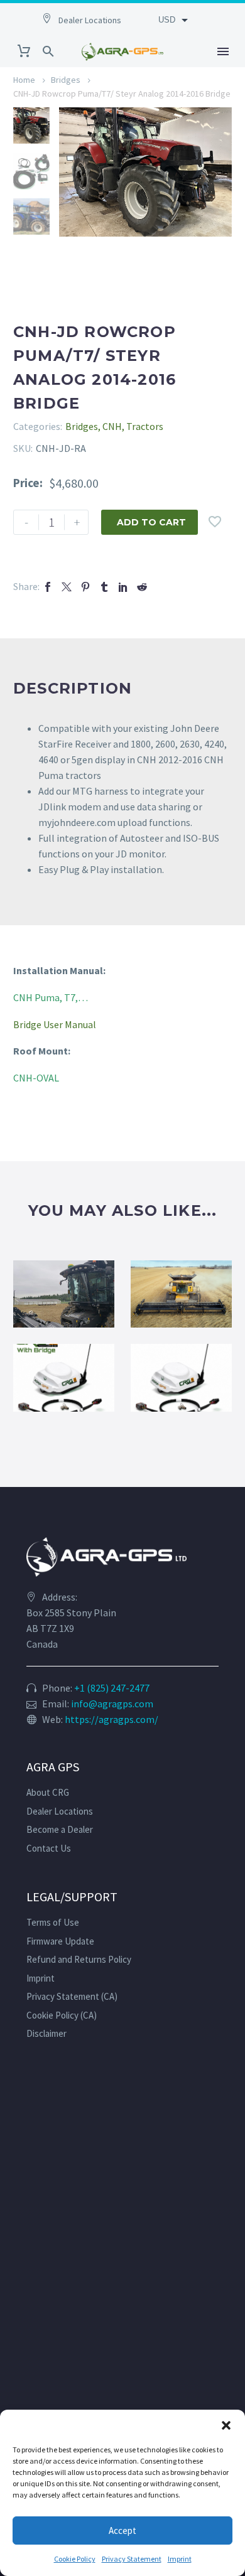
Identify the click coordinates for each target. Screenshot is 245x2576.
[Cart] (24, 51)
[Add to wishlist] (215, 522)
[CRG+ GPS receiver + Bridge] (64, 1377)
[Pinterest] (85, 587)
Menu (223, 51)
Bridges (66, 80)
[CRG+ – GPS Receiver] (181, 1377)
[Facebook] (48, 587)
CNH (112, 426)
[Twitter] (67, 587)
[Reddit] (142, 587)
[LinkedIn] (123, 587)
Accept (122, 2530)
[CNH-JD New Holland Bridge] (181, 1294)
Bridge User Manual (55, 1024)
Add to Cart (151, 522)
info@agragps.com (112, 1704)
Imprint (180, 2559)
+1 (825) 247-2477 (112, 1688)
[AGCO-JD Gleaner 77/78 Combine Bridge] (64, 1294)
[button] (226, 2425)
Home (24, 80)
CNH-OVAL (36, 1078)
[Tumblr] (104, 587)
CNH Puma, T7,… (51, 997)
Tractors (145, 426)
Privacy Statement (132, 2559)
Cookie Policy (75, 2559)
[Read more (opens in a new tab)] (88, 19)
